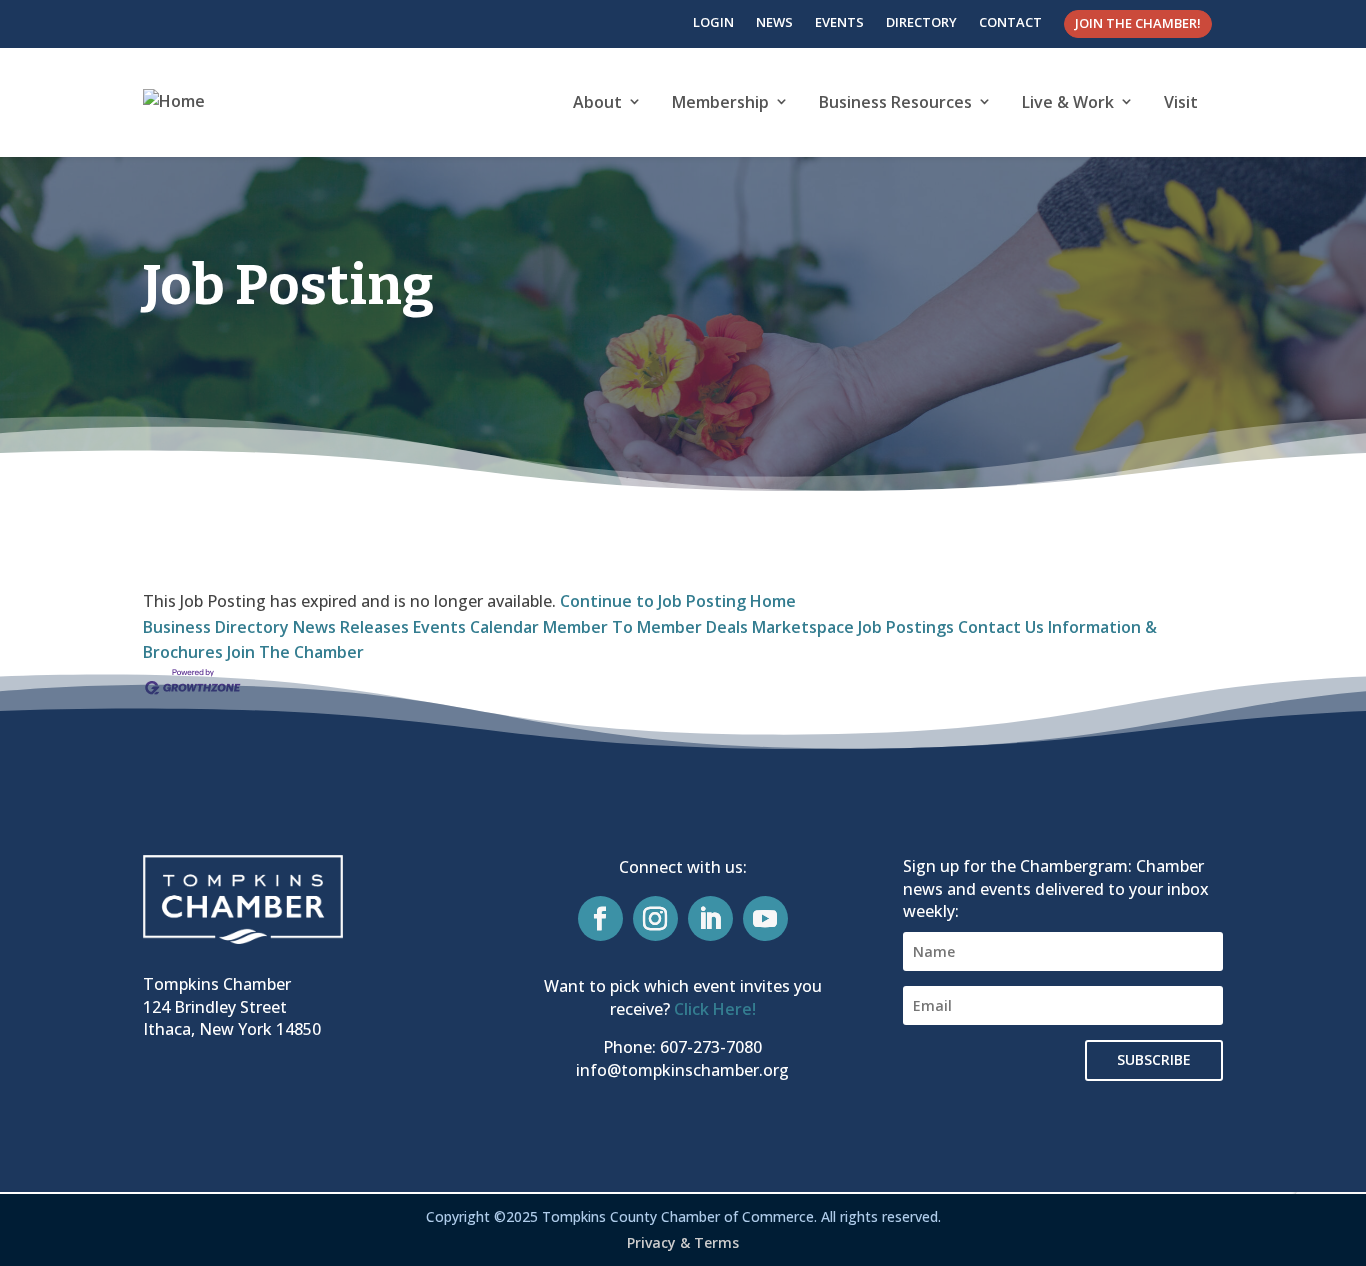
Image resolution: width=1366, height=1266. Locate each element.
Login (713, 22)
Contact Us (1001, 627)
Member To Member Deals (645, 627)
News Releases (351, 627)
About (597, 102)
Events (839, 22)
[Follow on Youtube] (765, 918)
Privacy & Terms (683, 1242)
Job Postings (906, 627)
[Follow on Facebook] (600, 918)
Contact (1010, 22)
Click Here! (715, 1009)
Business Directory (216, 627)
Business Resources (895, 102)
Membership (720, 102)
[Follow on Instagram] (655, 918)
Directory (921, 22)
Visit (1181, 102)
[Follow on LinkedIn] (710, 918)
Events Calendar (476, 627)
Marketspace (803, 627)
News (774, 22)
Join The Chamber (295, 652)
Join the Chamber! (1138, 23)
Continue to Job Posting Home (678, 601)
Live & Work (1068, 102)
